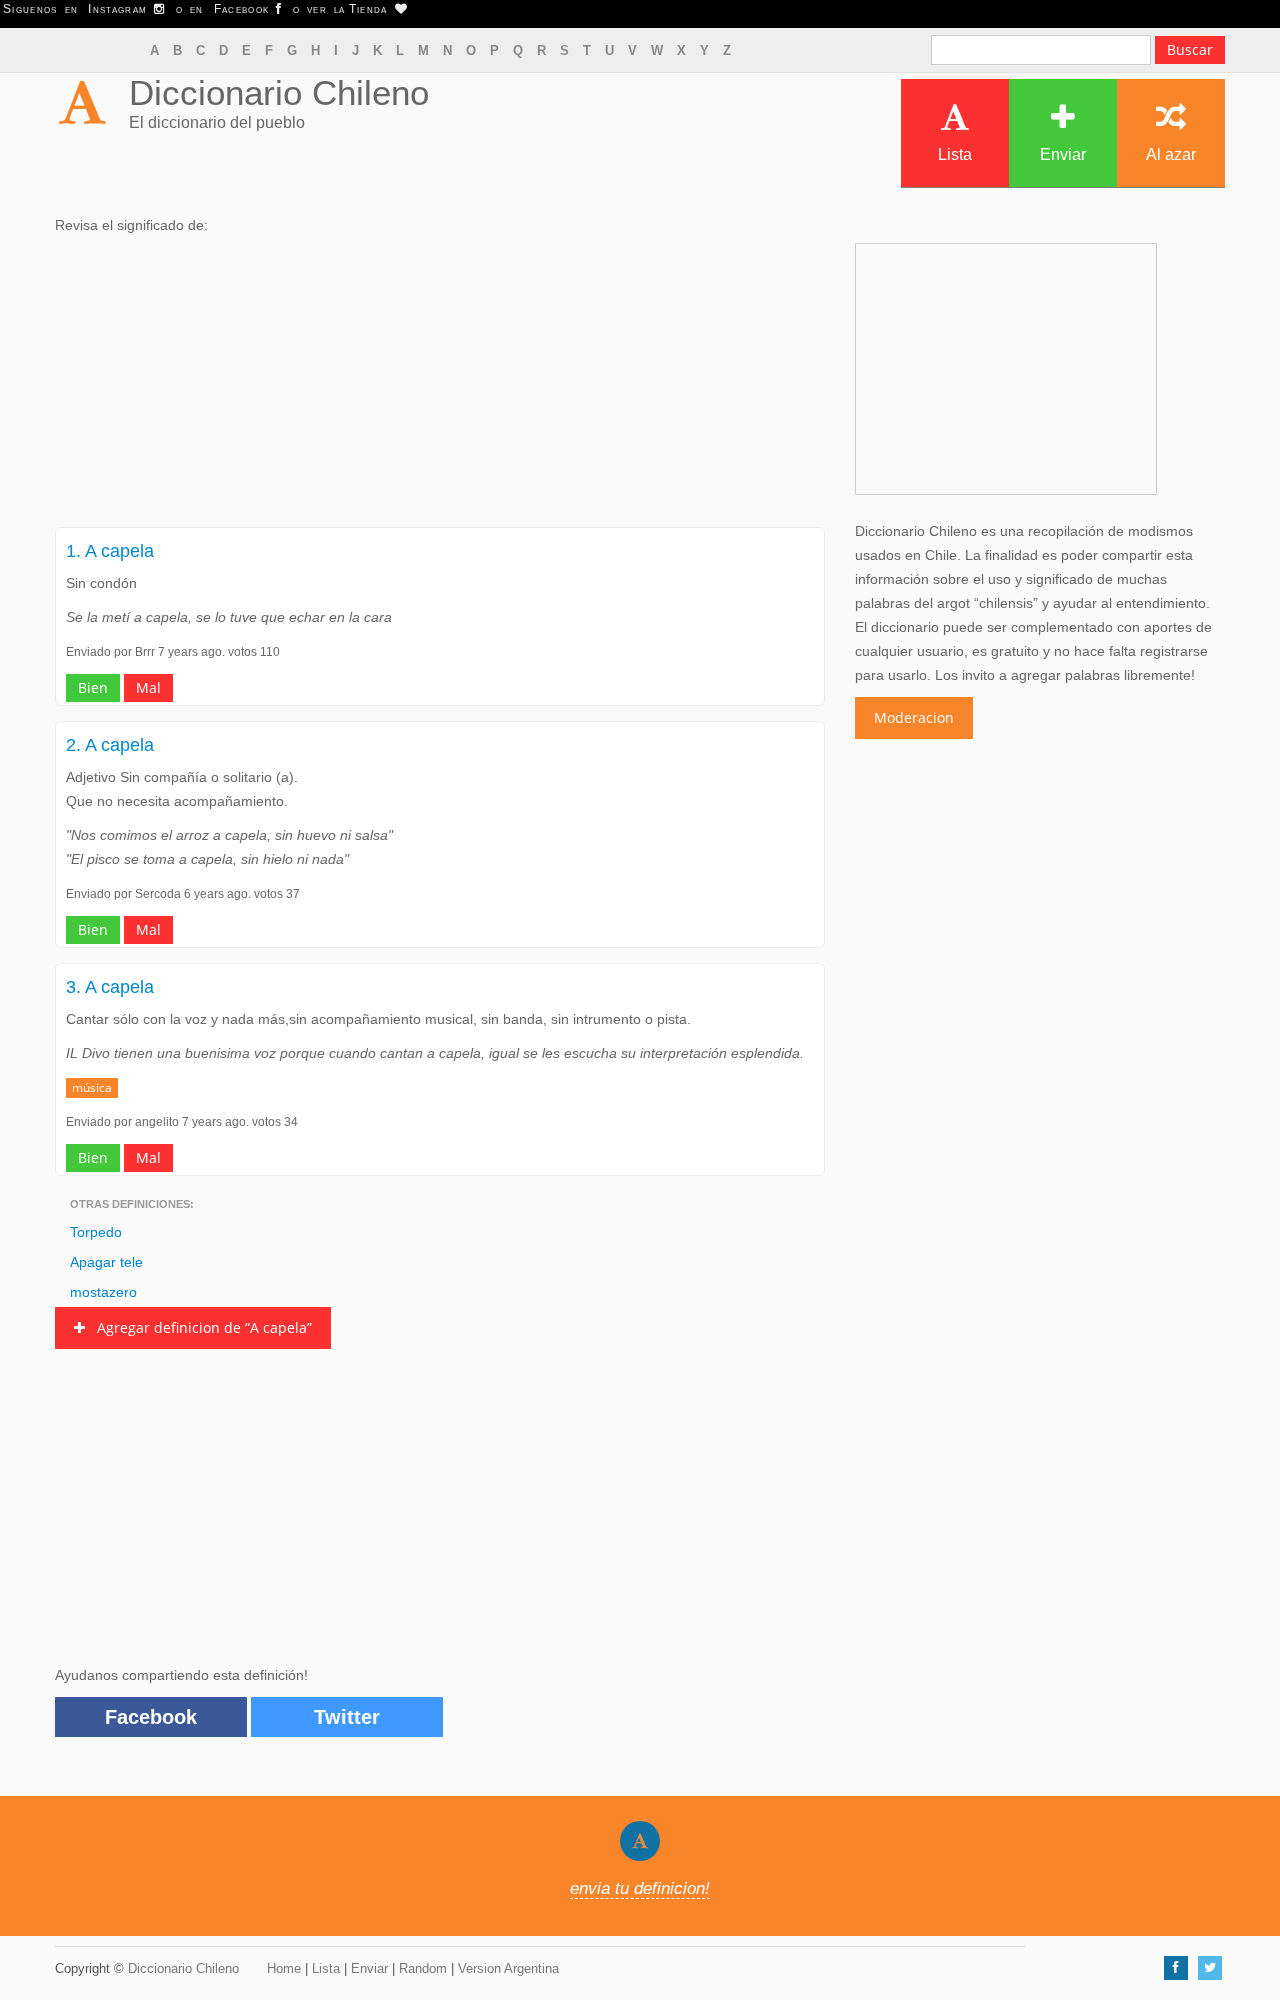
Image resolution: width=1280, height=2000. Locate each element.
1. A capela (110, 551)
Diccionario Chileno (279, 92)
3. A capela (110, 987)
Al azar (1171, 154)
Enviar (1063, 154)
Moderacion (914, 717)
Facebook (151, 1717)
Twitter (347, 1717)
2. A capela (110, 745)
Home (284, 1968)
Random (423, 1968)
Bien (93, 687)
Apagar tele (106, 1262)
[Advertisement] (440, 387)
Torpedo (96, 1232)
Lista (955, 154)
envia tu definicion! (640, 1888)
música (92, 1087)
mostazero (103, 1292)
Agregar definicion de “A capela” (198, 1327)
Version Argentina (508, 1968)
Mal (148, 687)
